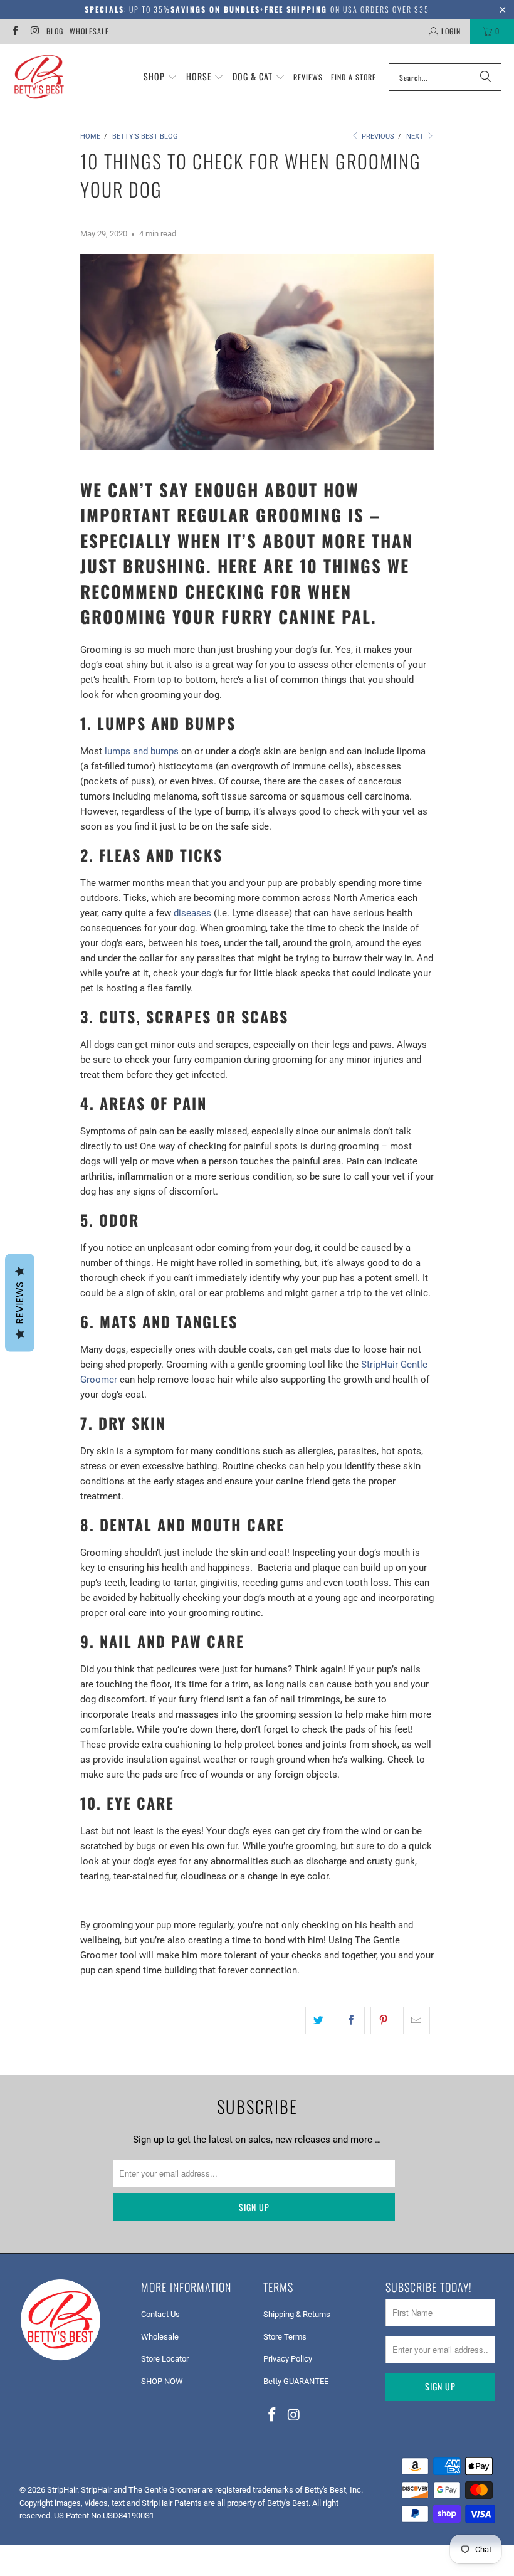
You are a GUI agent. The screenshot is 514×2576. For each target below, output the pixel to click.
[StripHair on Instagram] (34, 31)
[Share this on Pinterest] (384, 2020)
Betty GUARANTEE (296, 2381)
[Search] (486, 77)
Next (416, 136)
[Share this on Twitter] (319, 2020)
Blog (55, 31)
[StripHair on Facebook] (15, 31)
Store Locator (165, 2359)
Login (451, 31)
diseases (192, 913)
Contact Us (160, 2314)
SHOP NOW (162, 2381)
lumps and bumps (142, 751)
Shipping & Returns (297, 2314)
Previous (377, 136)
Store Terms (285, 2337)
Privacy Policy (288, 2359)
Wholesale (89, 31)
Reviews (20, 1303)
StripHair (62, 2490)
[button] (160, 77)
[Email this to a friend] (417, 2020)
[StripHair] (39, 77)
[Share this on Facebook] (351, 2020)
